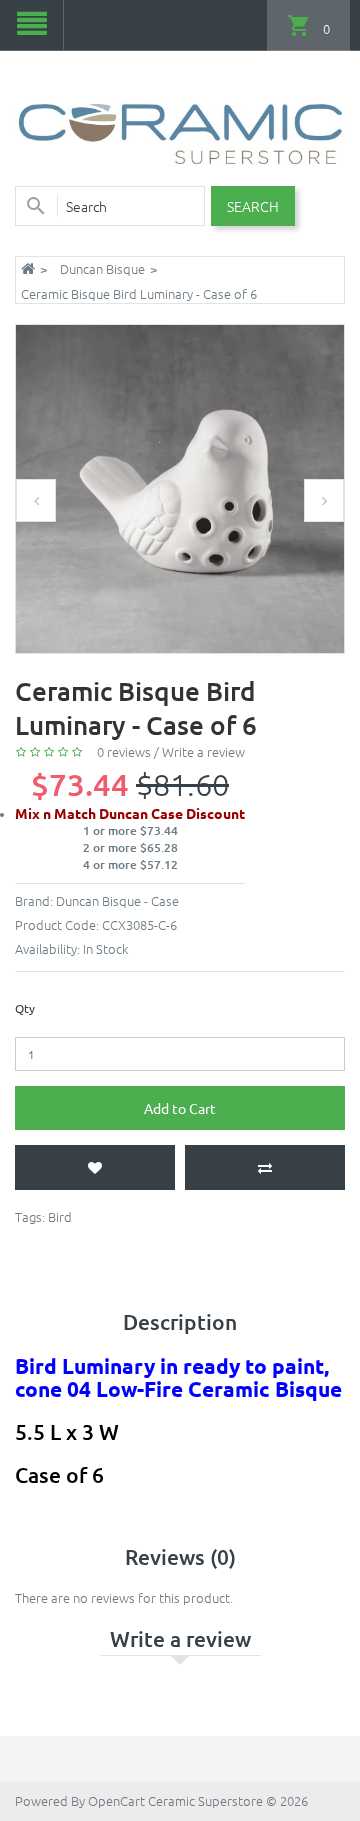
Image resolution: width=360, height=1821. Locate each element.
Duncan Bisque (102, 268)
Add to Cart (180, 1108)
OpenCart (116, 1800)
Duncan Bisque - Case (117, 900)
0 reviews (124, 751)
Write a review (203, 751)
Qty (25, 1008)
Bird (60, 1216)
